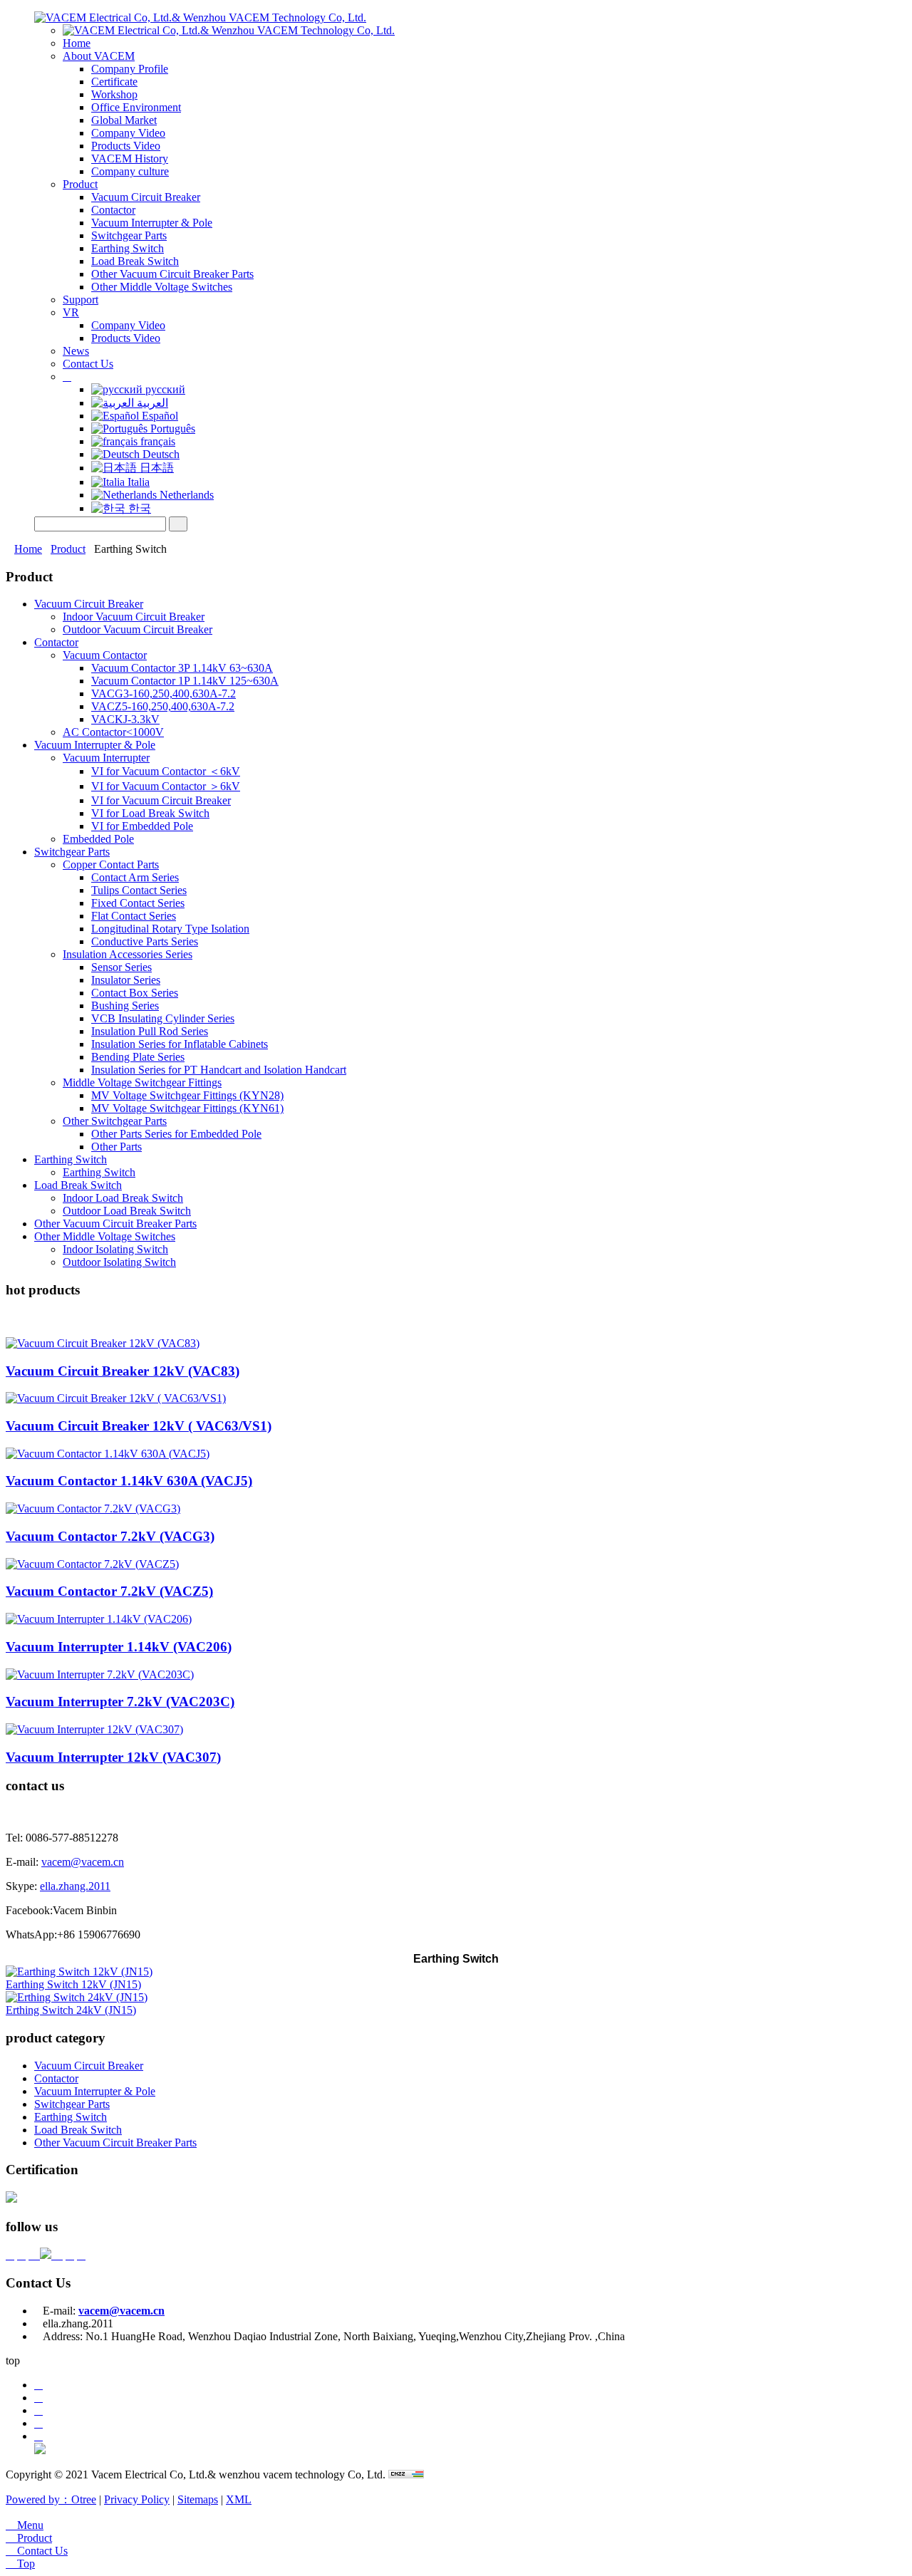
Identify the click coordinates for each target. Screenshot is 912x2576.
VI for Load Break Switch (150, 813)
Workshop (114, 94)
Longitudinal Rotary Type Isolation (170, 929)
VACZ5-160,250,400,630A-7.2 (163, 706)
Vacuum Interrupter (106, 758)
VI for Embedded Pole (142, 826)
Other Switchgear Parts (115, 1121)
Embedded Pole (98, 839)
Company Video (128, 133)
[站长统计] (406, 2474)
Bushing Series (125, 1006)
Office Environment (136, 107)
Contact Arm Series (135, 877)
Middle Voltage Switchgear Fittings (142, 1082)
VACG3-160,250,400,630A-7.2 (164, 694)
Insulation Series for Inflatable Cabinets (180, 1044)
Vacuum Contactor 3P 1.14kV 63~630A (182, 668)
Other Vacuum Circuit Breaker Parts (172, 274)
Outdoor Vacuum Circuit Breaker (138, 629)
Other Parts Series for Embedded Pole (176, 1134)
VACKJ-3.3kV (125, 719)
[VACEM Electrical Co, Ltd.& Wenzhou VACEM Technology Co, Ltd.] (200, 17)
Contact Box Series (135, 993)
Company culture (130, 171)
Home (77, 43)
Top (20, 2564)
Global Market (124, 120)
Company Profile (130, 69)
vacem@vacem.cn (83, 1862)
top (13, 2361)
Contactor (113, 210)
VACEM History (130, 159)
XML (239, 2499)
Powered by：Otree (51, 2499)
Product (80, 184)
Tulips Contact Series (139, 890)
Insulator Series (126, 980)
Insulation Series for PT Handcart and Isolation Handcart (219, 1070)
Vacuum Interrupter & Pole (152, 223)
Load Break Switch (135, 261)
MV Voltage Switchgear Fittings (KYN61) (187, 1108)
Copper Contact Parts (111, 864)
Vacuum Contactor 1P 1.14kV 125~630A (185, 681)
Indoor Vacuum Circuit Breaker (134, 617)
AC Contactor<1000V (113, 732)
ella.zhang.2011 (75, 1886)
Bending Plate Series (138, 1057)
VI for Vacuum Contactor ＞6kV (166, 786)
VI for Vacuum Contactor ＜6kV (166, 771)
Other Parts (116, 1147)
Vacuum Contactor (105, 655)
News (76, 351)
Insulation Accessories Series (128, 954)
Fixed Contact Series (138, 903)
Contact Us (88, 364)
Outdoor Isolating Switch (119, 1262)
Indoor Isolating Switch (115, 1249)
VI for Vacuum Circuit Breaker (161, 800)
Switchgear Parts (129, 235)
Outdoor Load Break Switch (127, 1211)
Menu (25, 2525)
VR (71, 312)
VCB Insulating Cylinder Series (163, 1018)
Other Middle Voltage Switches (162, 287)
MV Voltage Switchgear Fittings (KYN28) (187, 1095)
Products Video (126, 146)
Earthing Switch (128, 248)
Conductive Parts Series (145, 941)
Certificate (114, 82)
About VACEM (99, 56)
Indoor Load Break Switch (123, 1198)
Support (81, 300)
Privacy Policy (137, 2499)
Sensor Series (121, 967)
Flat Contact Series (134, 916)
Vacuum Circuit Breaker (146, 197)
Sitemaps (198, 2499)
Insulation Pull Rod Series (150, 1031)
